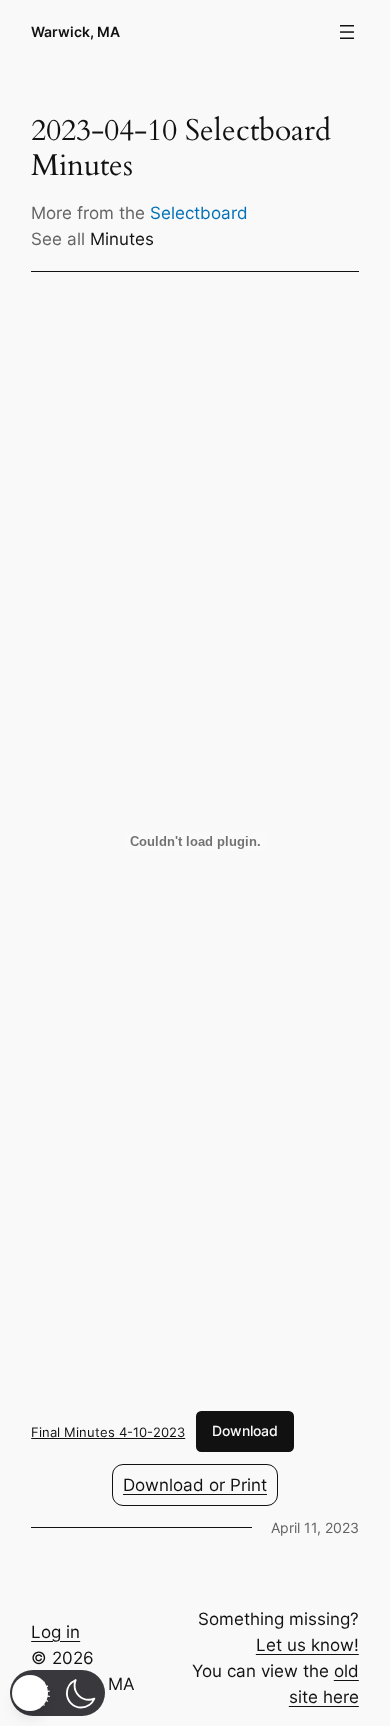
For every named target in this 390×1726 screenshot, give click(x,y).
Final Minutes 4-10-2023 (108, 1431)
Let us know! (307, 1645)
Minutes (122, 239)
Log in (55, 1632)
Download (245, 1430)
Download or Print (195, 1485)
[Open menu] (347, 32)
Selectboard (199, 213)
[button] (57, 1693)
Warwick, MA (75, 31)
